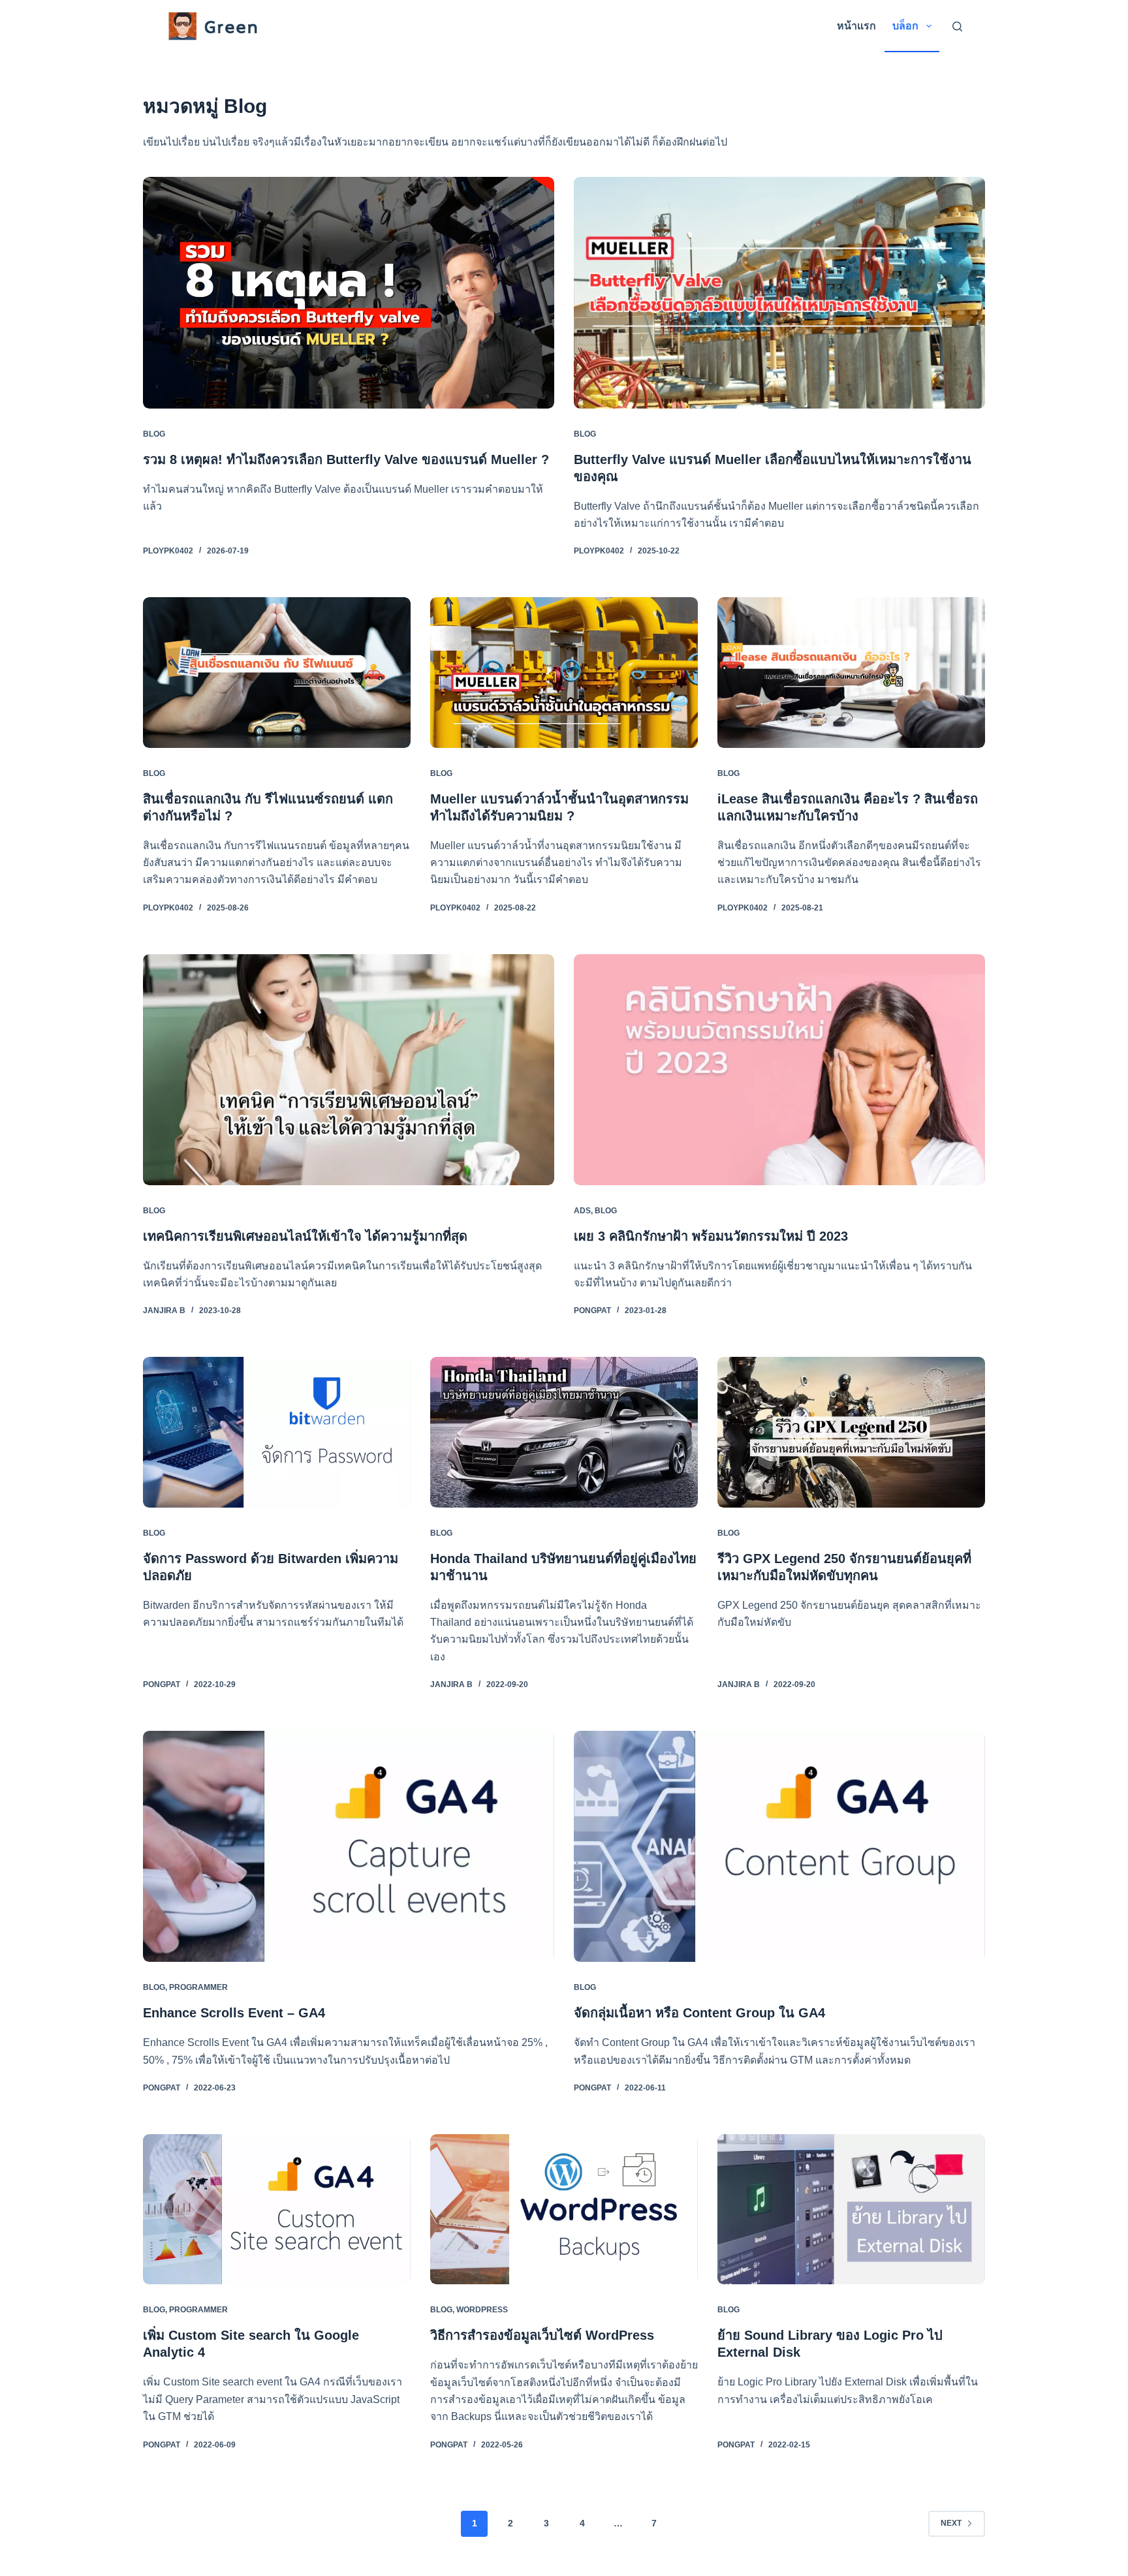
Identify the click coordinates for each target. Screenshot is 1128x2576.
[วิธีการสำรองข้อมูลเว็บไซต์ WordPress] (564, 2210)
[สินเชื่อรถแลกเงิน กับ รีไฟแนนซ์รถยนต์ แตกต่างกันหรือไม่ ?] (277, 673)
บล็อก (905, 26)
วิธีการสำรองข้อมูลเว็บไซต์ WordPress (542, 2335)
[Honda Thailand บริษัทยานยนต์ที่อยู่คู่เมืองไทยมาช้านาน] (564, 1432)
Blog (154, 434)
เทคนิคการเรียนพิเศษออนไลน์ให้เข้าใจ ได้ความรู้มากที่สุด (305, 1236)
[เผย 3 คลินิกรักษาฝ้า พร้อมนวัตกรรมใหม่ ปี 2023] (779, 1070)
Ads (582, 1211)
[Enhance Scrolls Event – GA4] (349, 1846)
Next (951, 2523)
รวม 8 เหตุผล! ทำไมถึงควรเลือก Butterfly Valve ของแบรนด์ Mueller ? (346, 459)
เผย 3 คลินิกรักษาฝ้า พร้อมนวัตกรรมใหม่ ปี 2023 (711, 1236)
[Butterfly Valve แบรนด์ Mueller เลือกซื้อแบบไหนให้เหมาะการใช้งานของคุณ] (779, 292)
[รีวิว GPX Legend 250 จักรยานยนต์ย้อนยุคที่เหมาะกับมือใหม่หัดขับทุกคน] (851, 1432)
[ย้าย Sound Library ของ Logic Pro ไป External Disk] (851, 2210)
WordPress (482, 2310)
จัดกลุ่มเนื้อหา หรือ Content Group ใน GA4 (699, 2013)
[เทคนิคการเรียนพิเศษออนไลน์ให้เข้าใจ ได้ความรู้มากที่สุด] (349, 1070)
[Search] (957, 26)
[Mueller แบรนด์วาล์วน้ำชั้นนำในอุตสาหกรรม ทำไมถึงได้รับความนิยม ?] (564, 673)
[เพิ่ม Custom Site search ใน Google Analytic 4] (277, 2210)
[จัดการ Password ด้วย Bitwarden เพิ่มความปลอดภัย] (277, 1432)
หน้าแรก (856, 26)
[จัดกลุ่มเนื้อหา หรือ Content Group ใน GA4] (779, 1846)
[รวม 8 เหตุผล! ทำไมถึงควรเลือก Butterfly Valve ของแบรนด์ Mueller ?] (349, 292)
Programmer (198, 1987)
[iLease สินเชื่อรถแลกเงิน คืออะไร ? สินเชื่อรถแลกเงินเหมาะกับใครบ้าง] (851, 673)
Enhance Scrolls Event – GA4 (234, 2013)
